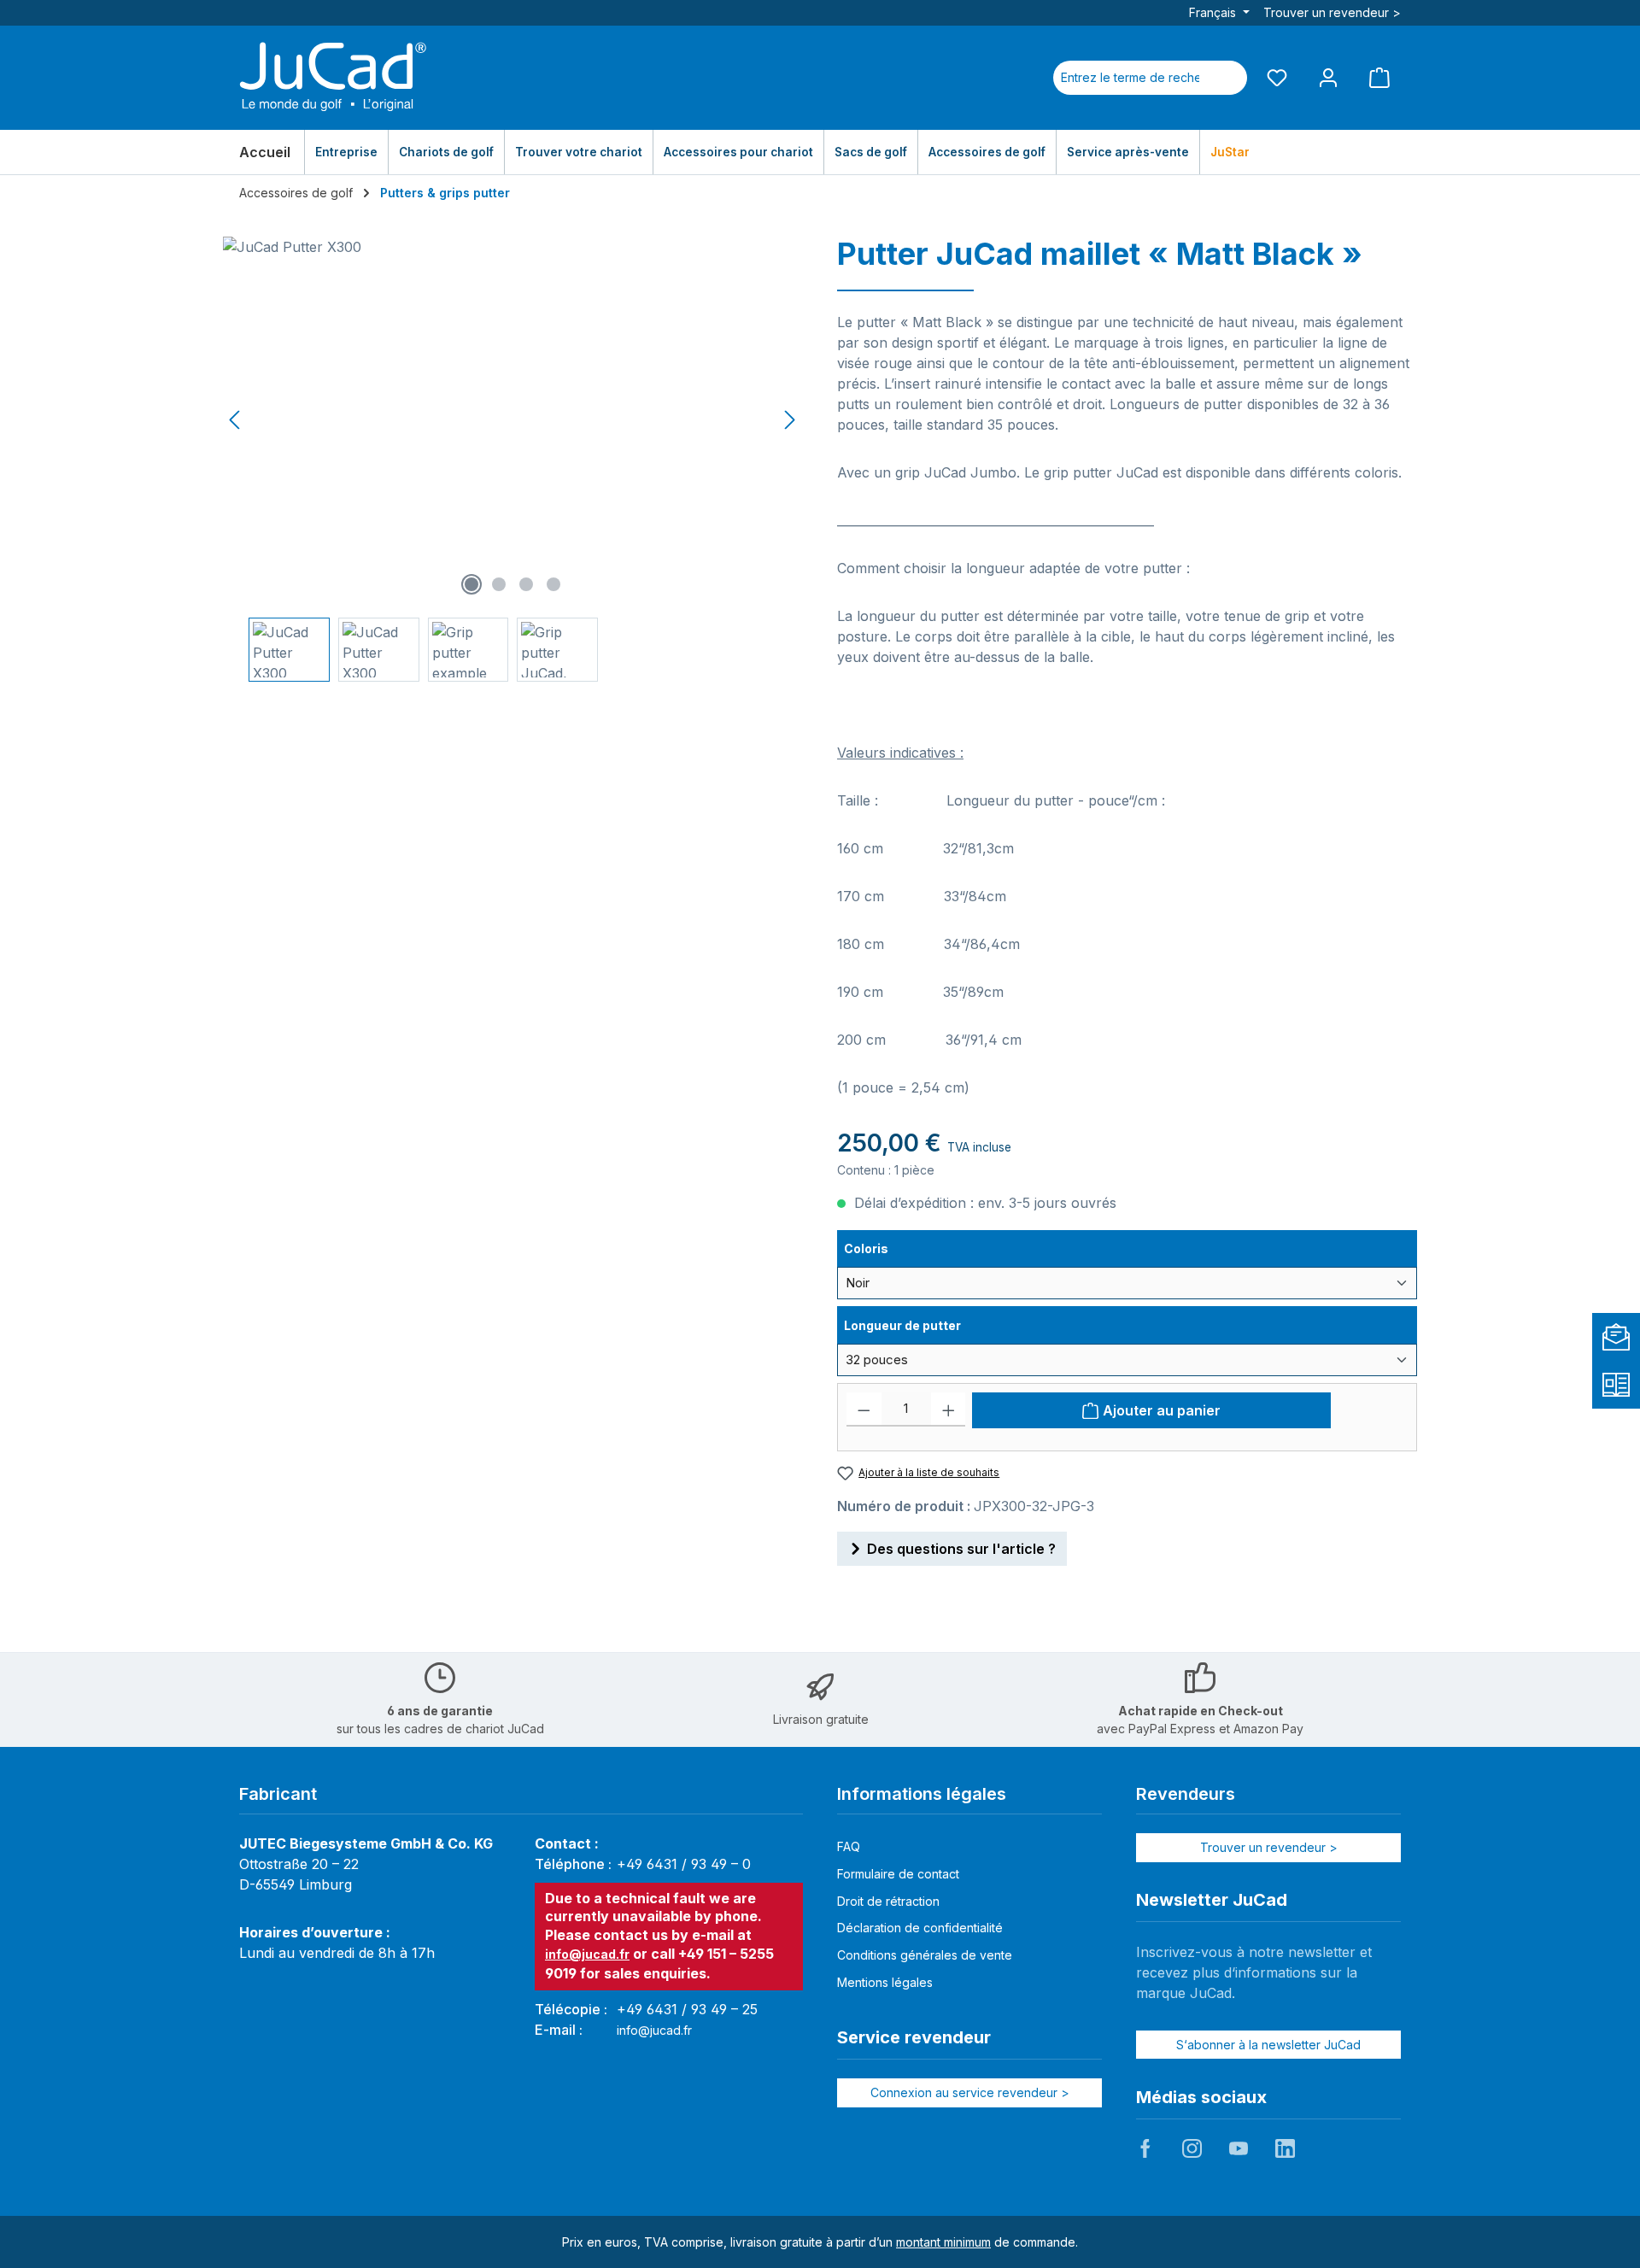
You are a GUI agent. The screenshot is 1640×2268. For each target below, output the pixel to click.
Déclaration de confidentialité (920, 1928)
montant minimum (943, 2242)
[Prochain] (789, 420)
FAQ (849, 1846)
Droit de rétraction (888, 1901)
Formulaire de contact (898, 1874)
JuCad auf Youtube (1239, 2148)
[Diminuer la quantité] (864, 1409)
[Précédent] (236, 420)
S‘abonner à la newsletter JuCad (1268, 2045)
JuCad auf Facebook (1145, 2148)
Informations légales (922, 1794)
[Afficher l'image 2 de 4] (499, 584)
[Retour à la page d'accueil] (333, 78)
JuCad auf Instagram (1192, 2148)
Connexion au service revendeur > (970, 2092)
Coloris (885, 1248)
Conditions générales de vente (925, 1955)
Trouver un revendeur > (1332, 12)
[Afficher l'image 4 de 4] (553, 584)
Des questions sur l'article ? (961, 1549)
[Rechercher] (1227, 78)
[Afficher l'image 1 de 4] (471, 584)
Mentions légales (885, 1982)
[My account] (1328, 77)
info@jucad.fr (587, 1954)
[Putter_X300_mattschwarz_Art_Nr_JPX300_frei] (512, 420)
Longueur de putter (902, 1325)
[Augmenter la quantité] (949, 1409)
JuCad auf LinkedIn (1285, 2148)
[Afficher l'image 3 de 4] (526, 584)
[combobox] (1130, 78)
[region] (513, 459)
